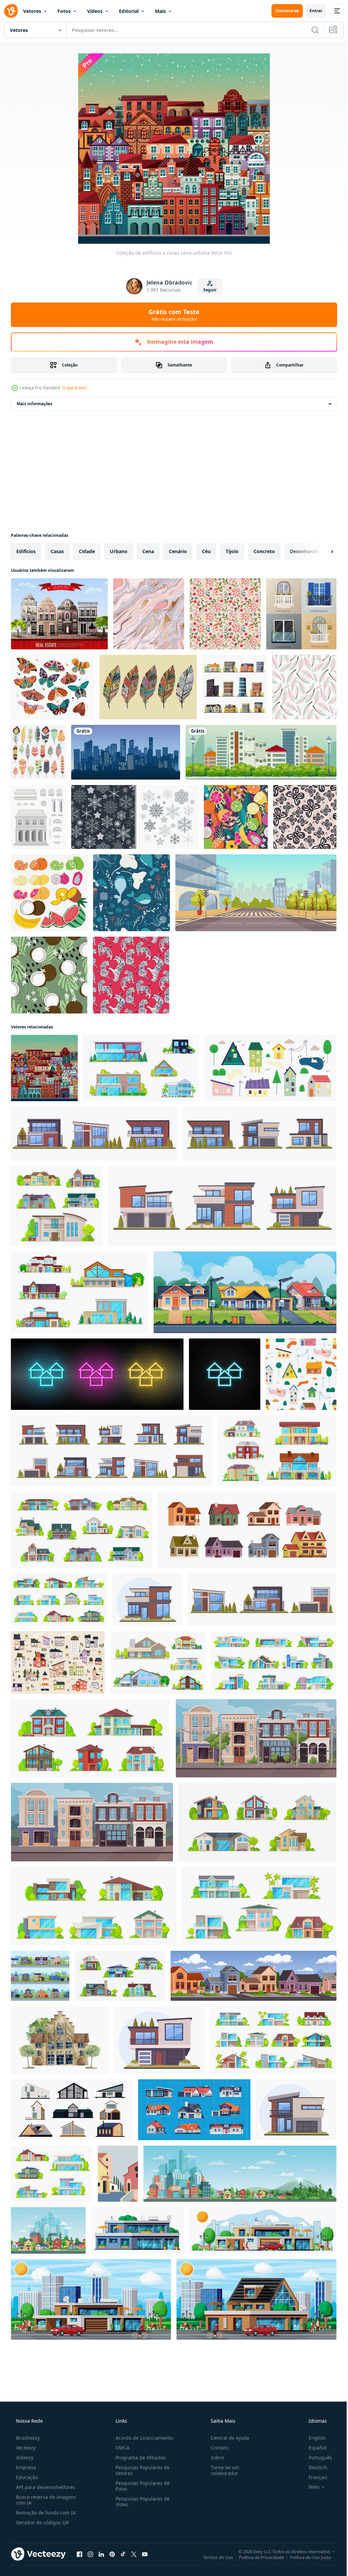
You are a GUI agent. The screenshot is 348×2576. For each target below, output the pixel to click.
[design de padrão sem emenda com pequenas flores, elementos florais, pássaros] (225, 614)
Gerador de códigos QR (42, 2522)
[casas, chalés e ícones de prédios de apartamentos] (259, 1906)
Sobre (214, 2458)
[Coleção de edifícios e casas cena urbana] (44, 1068)
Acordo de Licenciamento (142, 2438)
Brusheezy (27, 2438)
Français (314, 2477)
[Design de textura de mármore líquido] (149, 614)
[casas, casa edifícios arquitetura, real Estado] (57, 1206)
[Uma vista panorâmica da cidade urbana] (261, 752)
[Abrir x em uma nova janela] (134, 2554)
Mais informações (34, 404)
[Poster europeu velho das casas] (59, 614)
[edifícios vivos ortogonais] (234, 687)
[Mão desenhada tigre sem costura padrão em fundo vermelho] (131, 975)
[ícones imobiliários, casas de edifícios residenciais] (91, 1738)
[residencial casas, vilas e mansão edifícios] (80, 1292)
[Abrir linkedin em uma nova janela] (101, 2554)
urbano (119, 551)
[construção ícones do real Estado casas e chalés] (273, 2040)
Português (316, 2458)
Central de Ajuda (227, 2438)
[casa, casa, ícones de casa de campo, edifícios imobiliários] (120, 1976)
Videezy (24, 2458)
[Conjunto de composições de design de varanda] (301, 614)
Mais (160, 11)
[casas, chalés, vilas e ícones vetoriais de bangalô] (94, 1906)
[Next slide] (321, 551)
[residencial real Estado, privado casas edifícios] (59, 1600)
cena (148, 551)
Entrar (311, 11)
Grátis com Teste (172, 315)
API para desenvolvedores (45, 2487)
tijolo (232, 551)
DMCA (120, 2448)
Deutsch (314, 2467)
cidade (87, 551)
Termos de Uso (213, 2557)
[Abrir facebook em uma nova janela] (80, 2554)
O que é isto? (75, 388)
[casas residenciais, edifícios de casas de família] (257, 1822)
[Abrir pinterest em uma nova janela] (112, 2554)
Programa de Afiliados (139, 2458)
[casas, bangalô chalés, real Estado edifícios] (82, 1530)
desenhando (304, 551)
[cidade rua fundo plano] (256, 893)
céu (206, 551)
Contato (216, 2448)
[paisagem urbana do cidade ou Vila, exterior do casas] (118, 2174)
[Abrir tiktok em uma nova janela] (123, 2554)
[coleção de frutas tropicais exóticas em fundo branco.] (49, 893)
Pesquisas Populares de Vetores (141, 2470)
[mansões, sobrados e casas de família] (141, 1068)
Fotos (64, 11)
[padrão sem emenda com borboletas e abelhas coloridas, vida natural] (305, 817)
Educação (26, 2477)
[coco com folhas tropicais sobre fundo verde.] (49, 975)
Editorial (129, 11)
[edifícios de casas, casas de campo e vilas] (277, 1451)
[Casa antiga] (38, 817)
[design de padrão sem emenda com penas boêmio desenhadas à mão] (304, 687)
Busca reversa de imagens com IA (45, 2500)
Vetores (32, 11)
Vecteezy (25, 2448)
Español (313, 2448)
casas (57, 551)
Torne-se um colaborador (222, 2470)
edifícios (26, 551)
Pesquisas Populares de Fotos (141, 2486)
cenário (178, 551)
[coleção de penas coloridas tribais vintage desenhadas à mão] (148, 687)
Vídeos (95, 11)
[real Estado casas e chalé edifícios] (52, 2174)
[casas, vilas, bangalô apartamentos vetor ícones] (274, 1662)
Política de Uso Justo (306, 2557)
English (313, 2438)
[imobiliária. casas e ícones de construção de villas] (158, 1662)
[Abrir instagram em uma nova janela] (90, 2554)
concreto (264, 551)
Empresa (25, 2467)
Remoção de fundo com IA (45, 2513)
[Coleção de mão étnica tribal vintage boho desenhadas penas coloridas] (38, 752)
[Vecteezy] (11, 11)
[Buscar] (310, 30)
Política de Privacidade (256, 2557)
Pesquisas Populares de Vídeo (141, 2502)
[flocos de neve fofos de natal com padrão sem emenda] (135, 817)
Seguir (207, 290)
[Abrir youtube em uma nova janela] (145, 2554)
